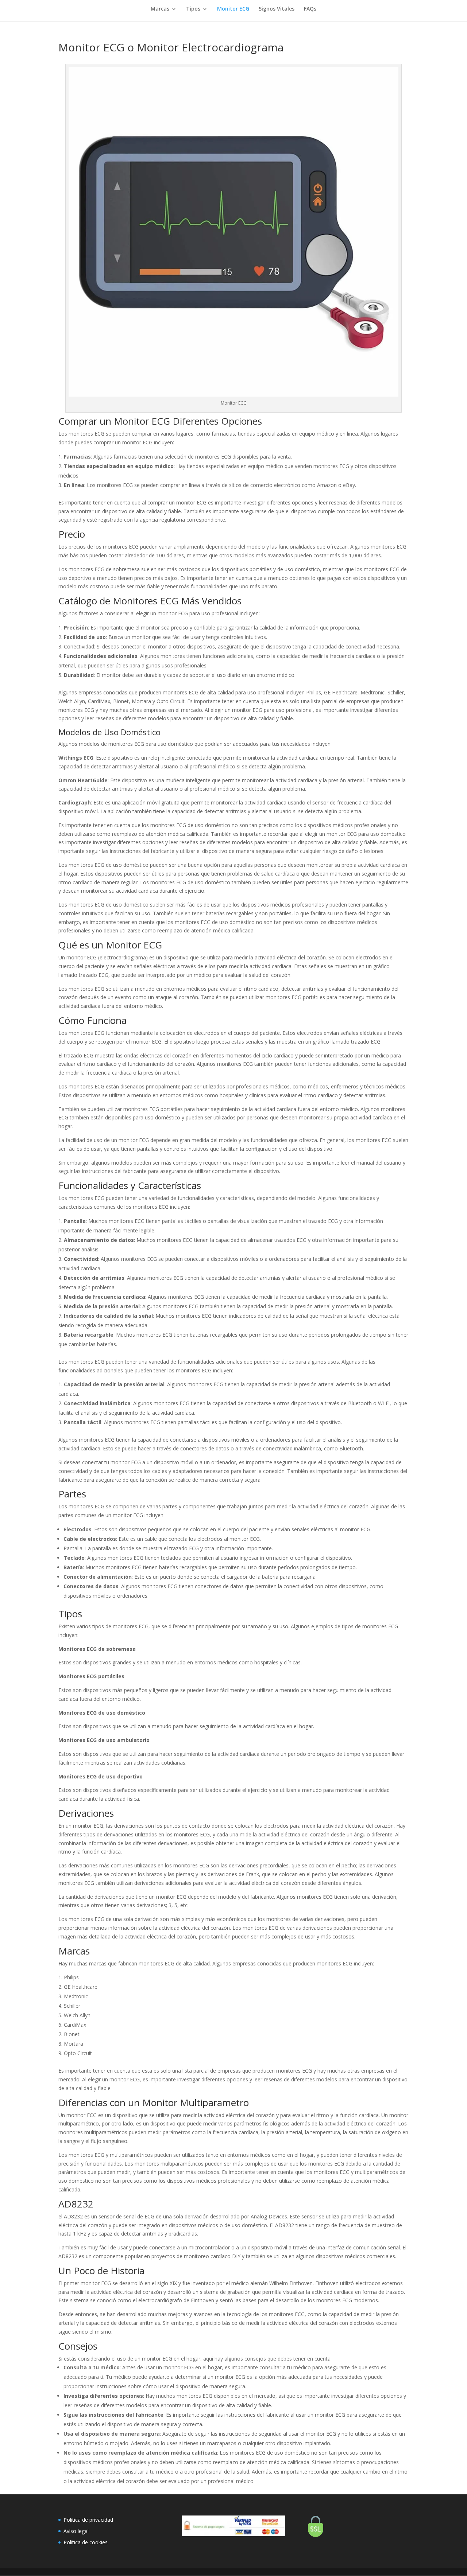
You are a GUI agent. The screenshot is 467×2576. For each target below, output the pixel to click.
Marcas (160, 9)
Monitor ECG (233, 9)
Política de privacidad (88, 2520)
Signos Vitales (277, 9)
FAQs (310, 9)
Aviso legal (76, 2531)
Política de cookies (86, 2542)
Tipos (193, 9)
